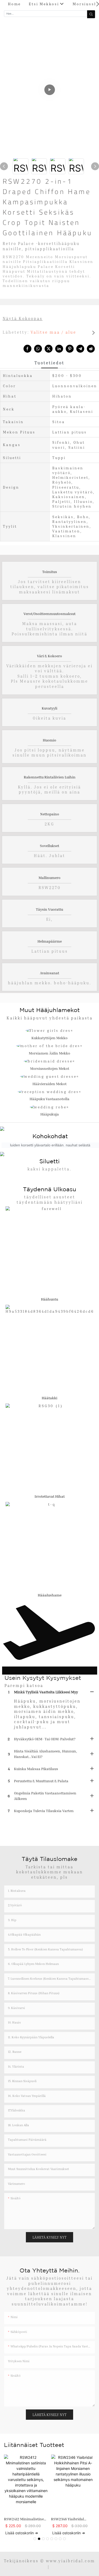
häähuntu (49, 1299)
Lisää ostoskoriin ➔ (22, 2533)
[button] (98, 4)
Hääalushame (50, 1595)
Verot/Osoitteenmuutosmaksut (49, 614)
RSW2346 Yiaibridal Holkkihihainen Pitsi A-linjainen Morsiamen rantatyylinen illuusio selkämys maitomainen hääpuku (71, 2519)
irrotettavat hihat (50, 1496)
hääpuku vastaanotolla (49, 1099)
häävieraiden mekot (49, 1084)
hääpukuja (50, 1114)
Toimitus (50, 572)
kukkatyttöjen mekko (49, 1038)
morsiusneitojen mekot (50, 1068)
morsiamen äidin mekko (49, 1053)
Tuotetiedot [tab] (49, 363)
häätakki (49, 1398)
